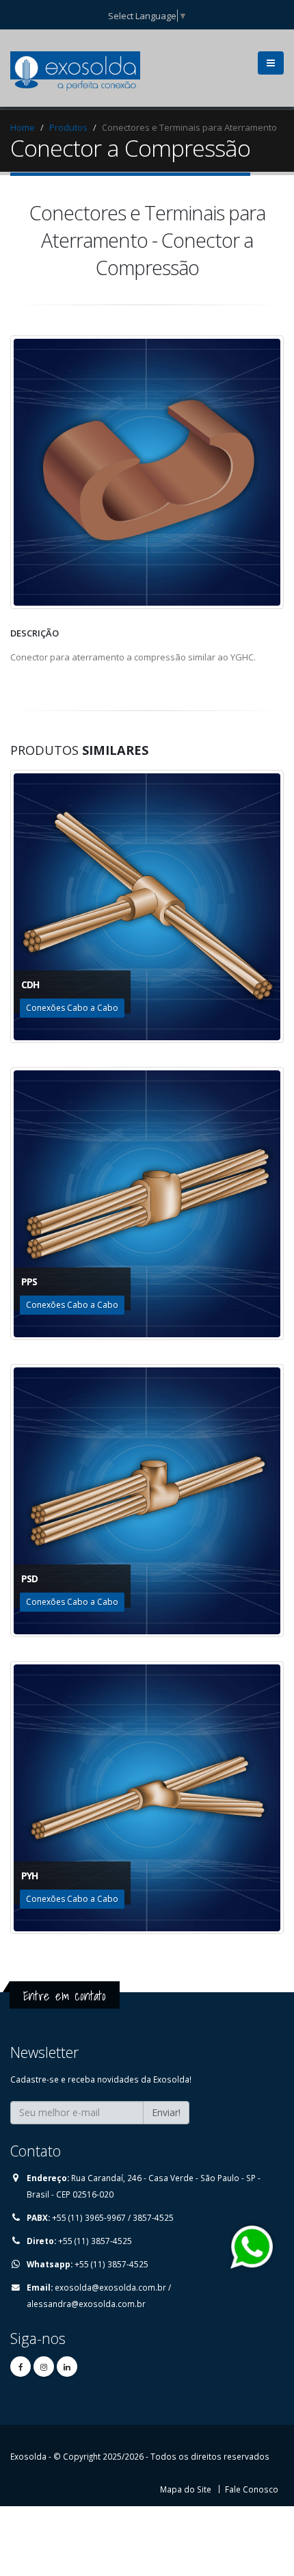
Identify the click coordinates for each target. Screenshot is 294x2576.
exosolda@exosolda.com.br (110, 2287)
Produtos (68, 127)
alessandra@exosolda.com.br (86, 2304)
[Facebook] (21, 2367)
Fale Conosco (252, 2489)
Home (23, 127)
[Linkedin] (67, 2367)
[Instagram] (44, 2367)
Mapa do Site (186, 2489)
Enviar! (166, 2112)
